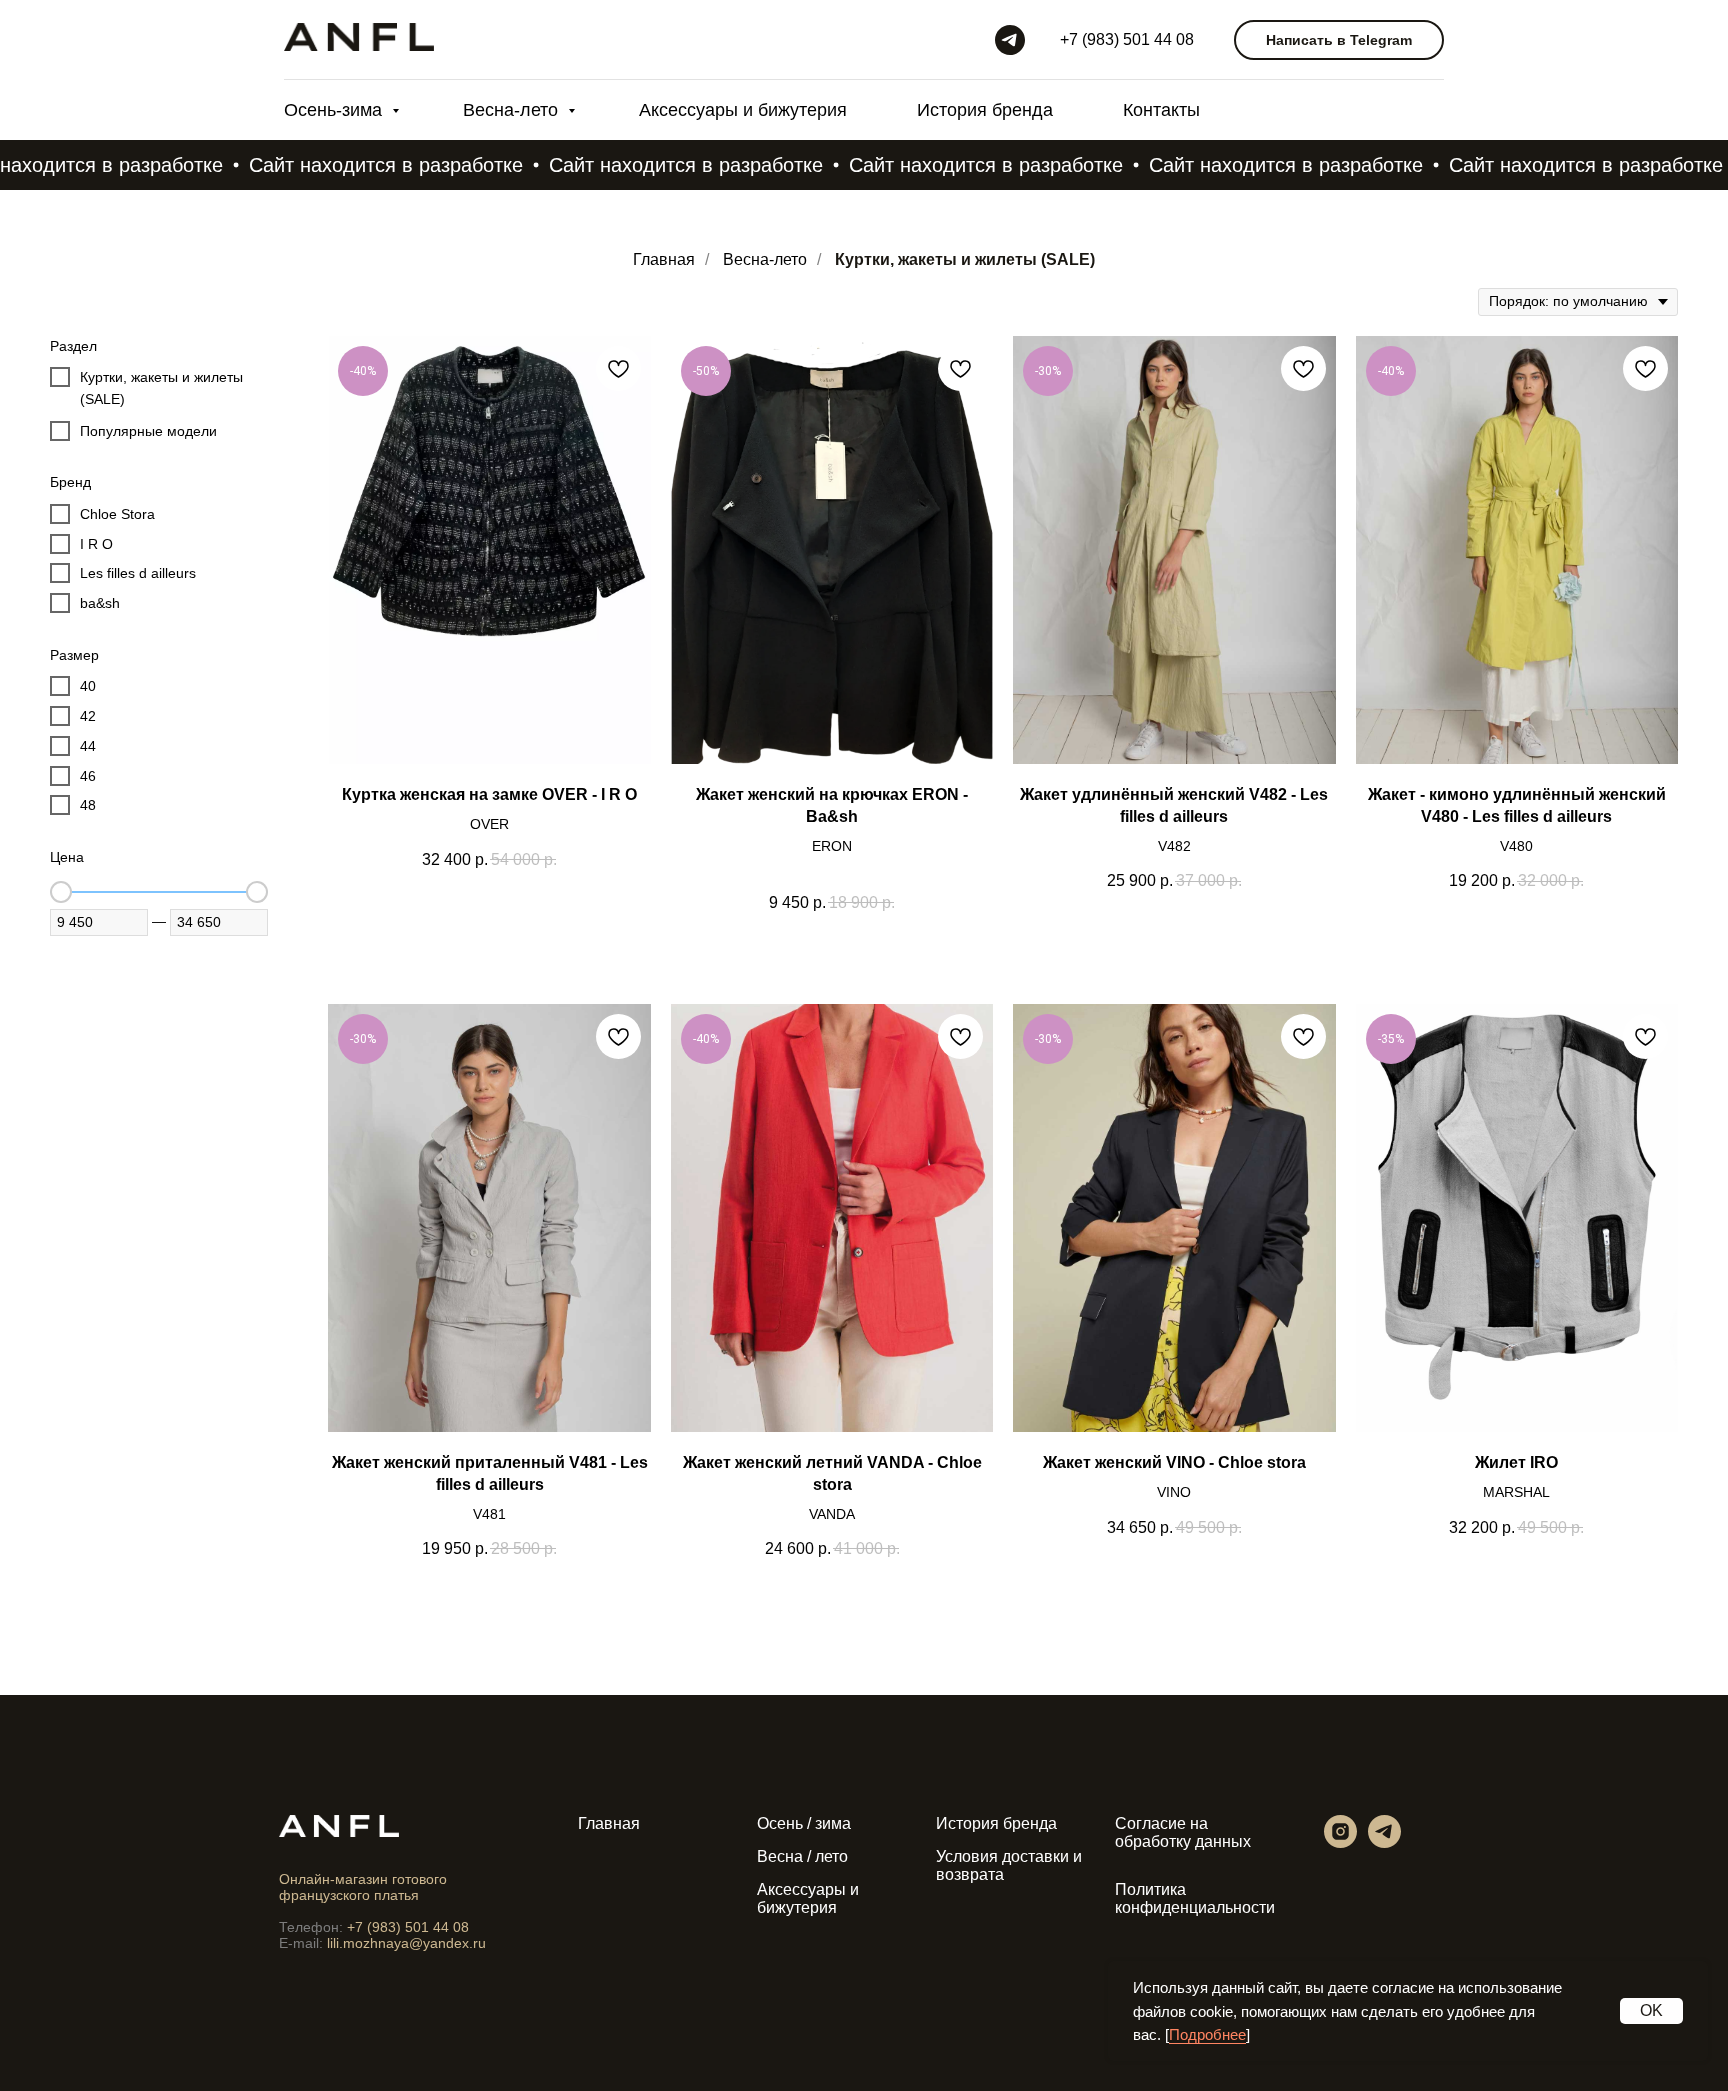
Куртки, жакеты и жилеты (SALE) (965, 259)
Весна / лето (802, 1856)
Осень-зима (335, 110)
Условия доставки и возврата (1009, 1865)
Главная (664, 259)
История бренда (985, 110)
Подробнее (1207, 2034)
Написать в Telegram (1339, 40)
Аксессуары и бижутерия (743, 110)
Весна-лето (513, 110)
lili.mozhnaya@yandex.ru (406, 1943)
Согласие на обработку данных (1183, 1832)
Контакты (1161, 110)
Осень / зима (804, 1823)
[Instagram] (1340, 1842)
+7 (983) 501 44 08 (1127, 39)
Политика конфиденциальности (1195, 1898)
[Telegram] (1010, 40)
